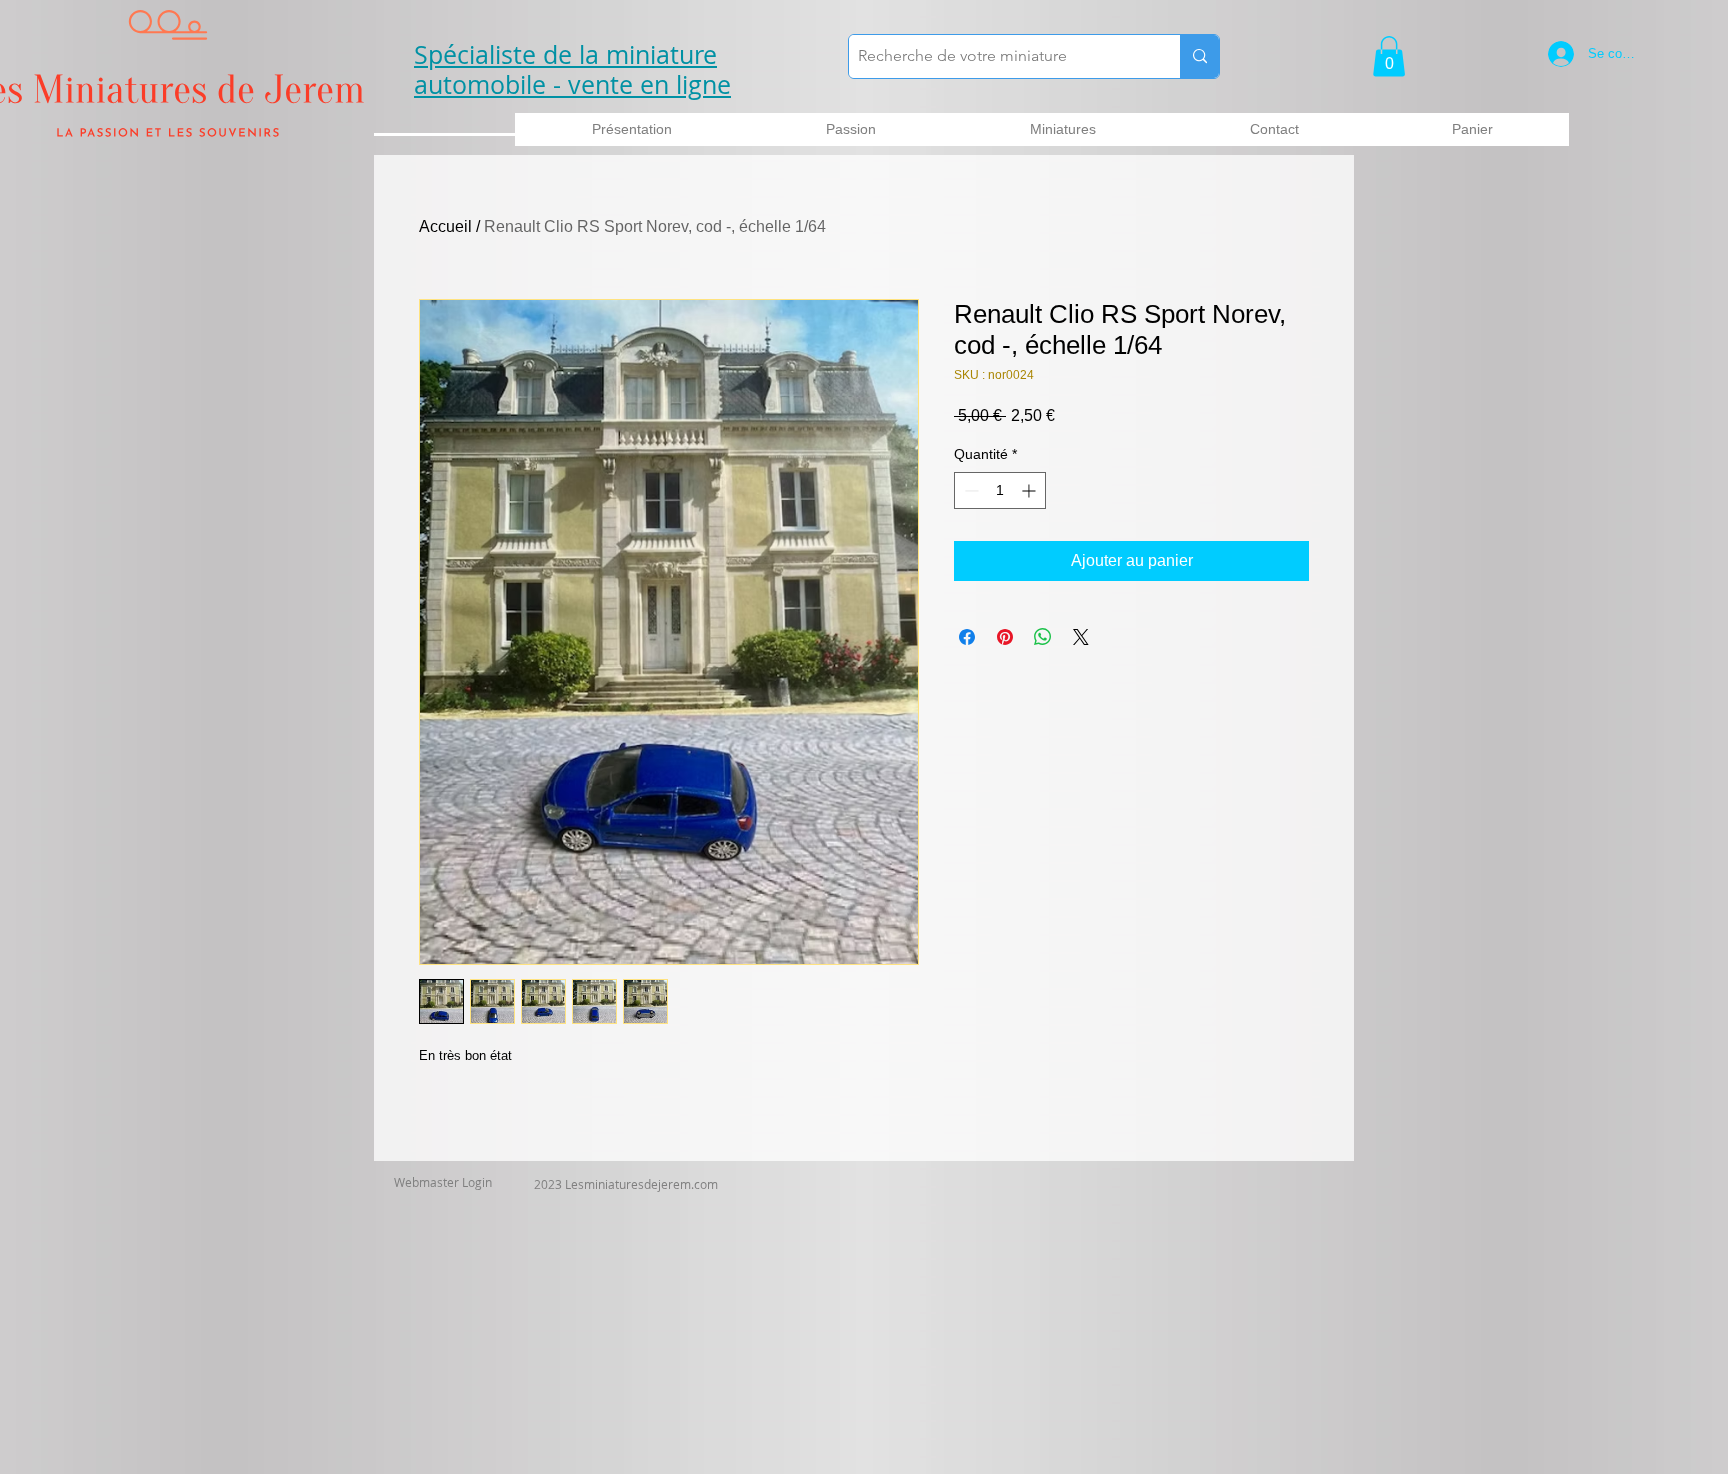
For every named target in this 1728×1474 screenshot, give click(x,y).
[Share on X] (1081, 637)
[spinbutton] (1000, 490)
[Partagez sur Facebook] (967, 637)
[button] (1389, 56)
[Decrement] (969, 490)
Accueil (445, 226)
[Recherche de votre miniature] (1199, 56)
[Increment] (1030, 490)
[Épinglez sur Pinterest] (1005, 637)
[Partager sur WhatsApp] (1043, 637)
